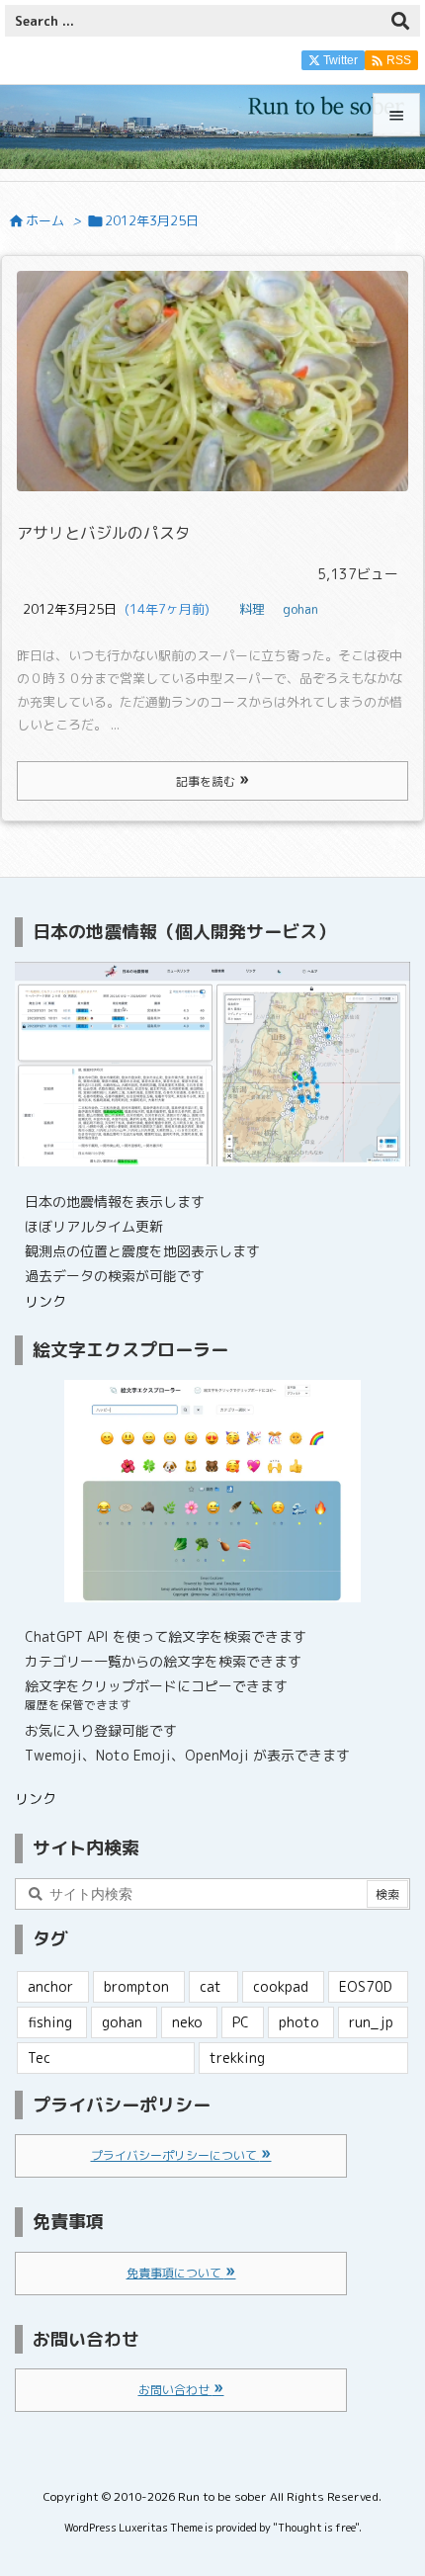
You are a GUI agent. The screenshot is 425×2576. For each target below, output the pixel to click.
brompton (136, 1986)
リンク (45, 1301)
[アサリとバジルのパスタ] (212, 381)
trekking (237, 2058)
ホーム (45, 220)
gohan (300, 609)
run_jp (371, 2022)
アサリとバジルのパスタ (104, 533)
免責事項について (175, 2273)
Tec (39, 2058)
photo (299, 2022)
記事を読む (207, 781)
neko (187, 2022)
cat (211, 1986)
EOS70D (366, 1986)
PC (241, 2022)
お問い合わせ (175, 2390)
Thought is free (316, 2528)
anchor (50, 1986)
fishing (50, 2022)
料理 (252, 609)
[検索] (400, 21)
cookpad (281, 1986)
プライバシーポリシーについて (175, 2155)
